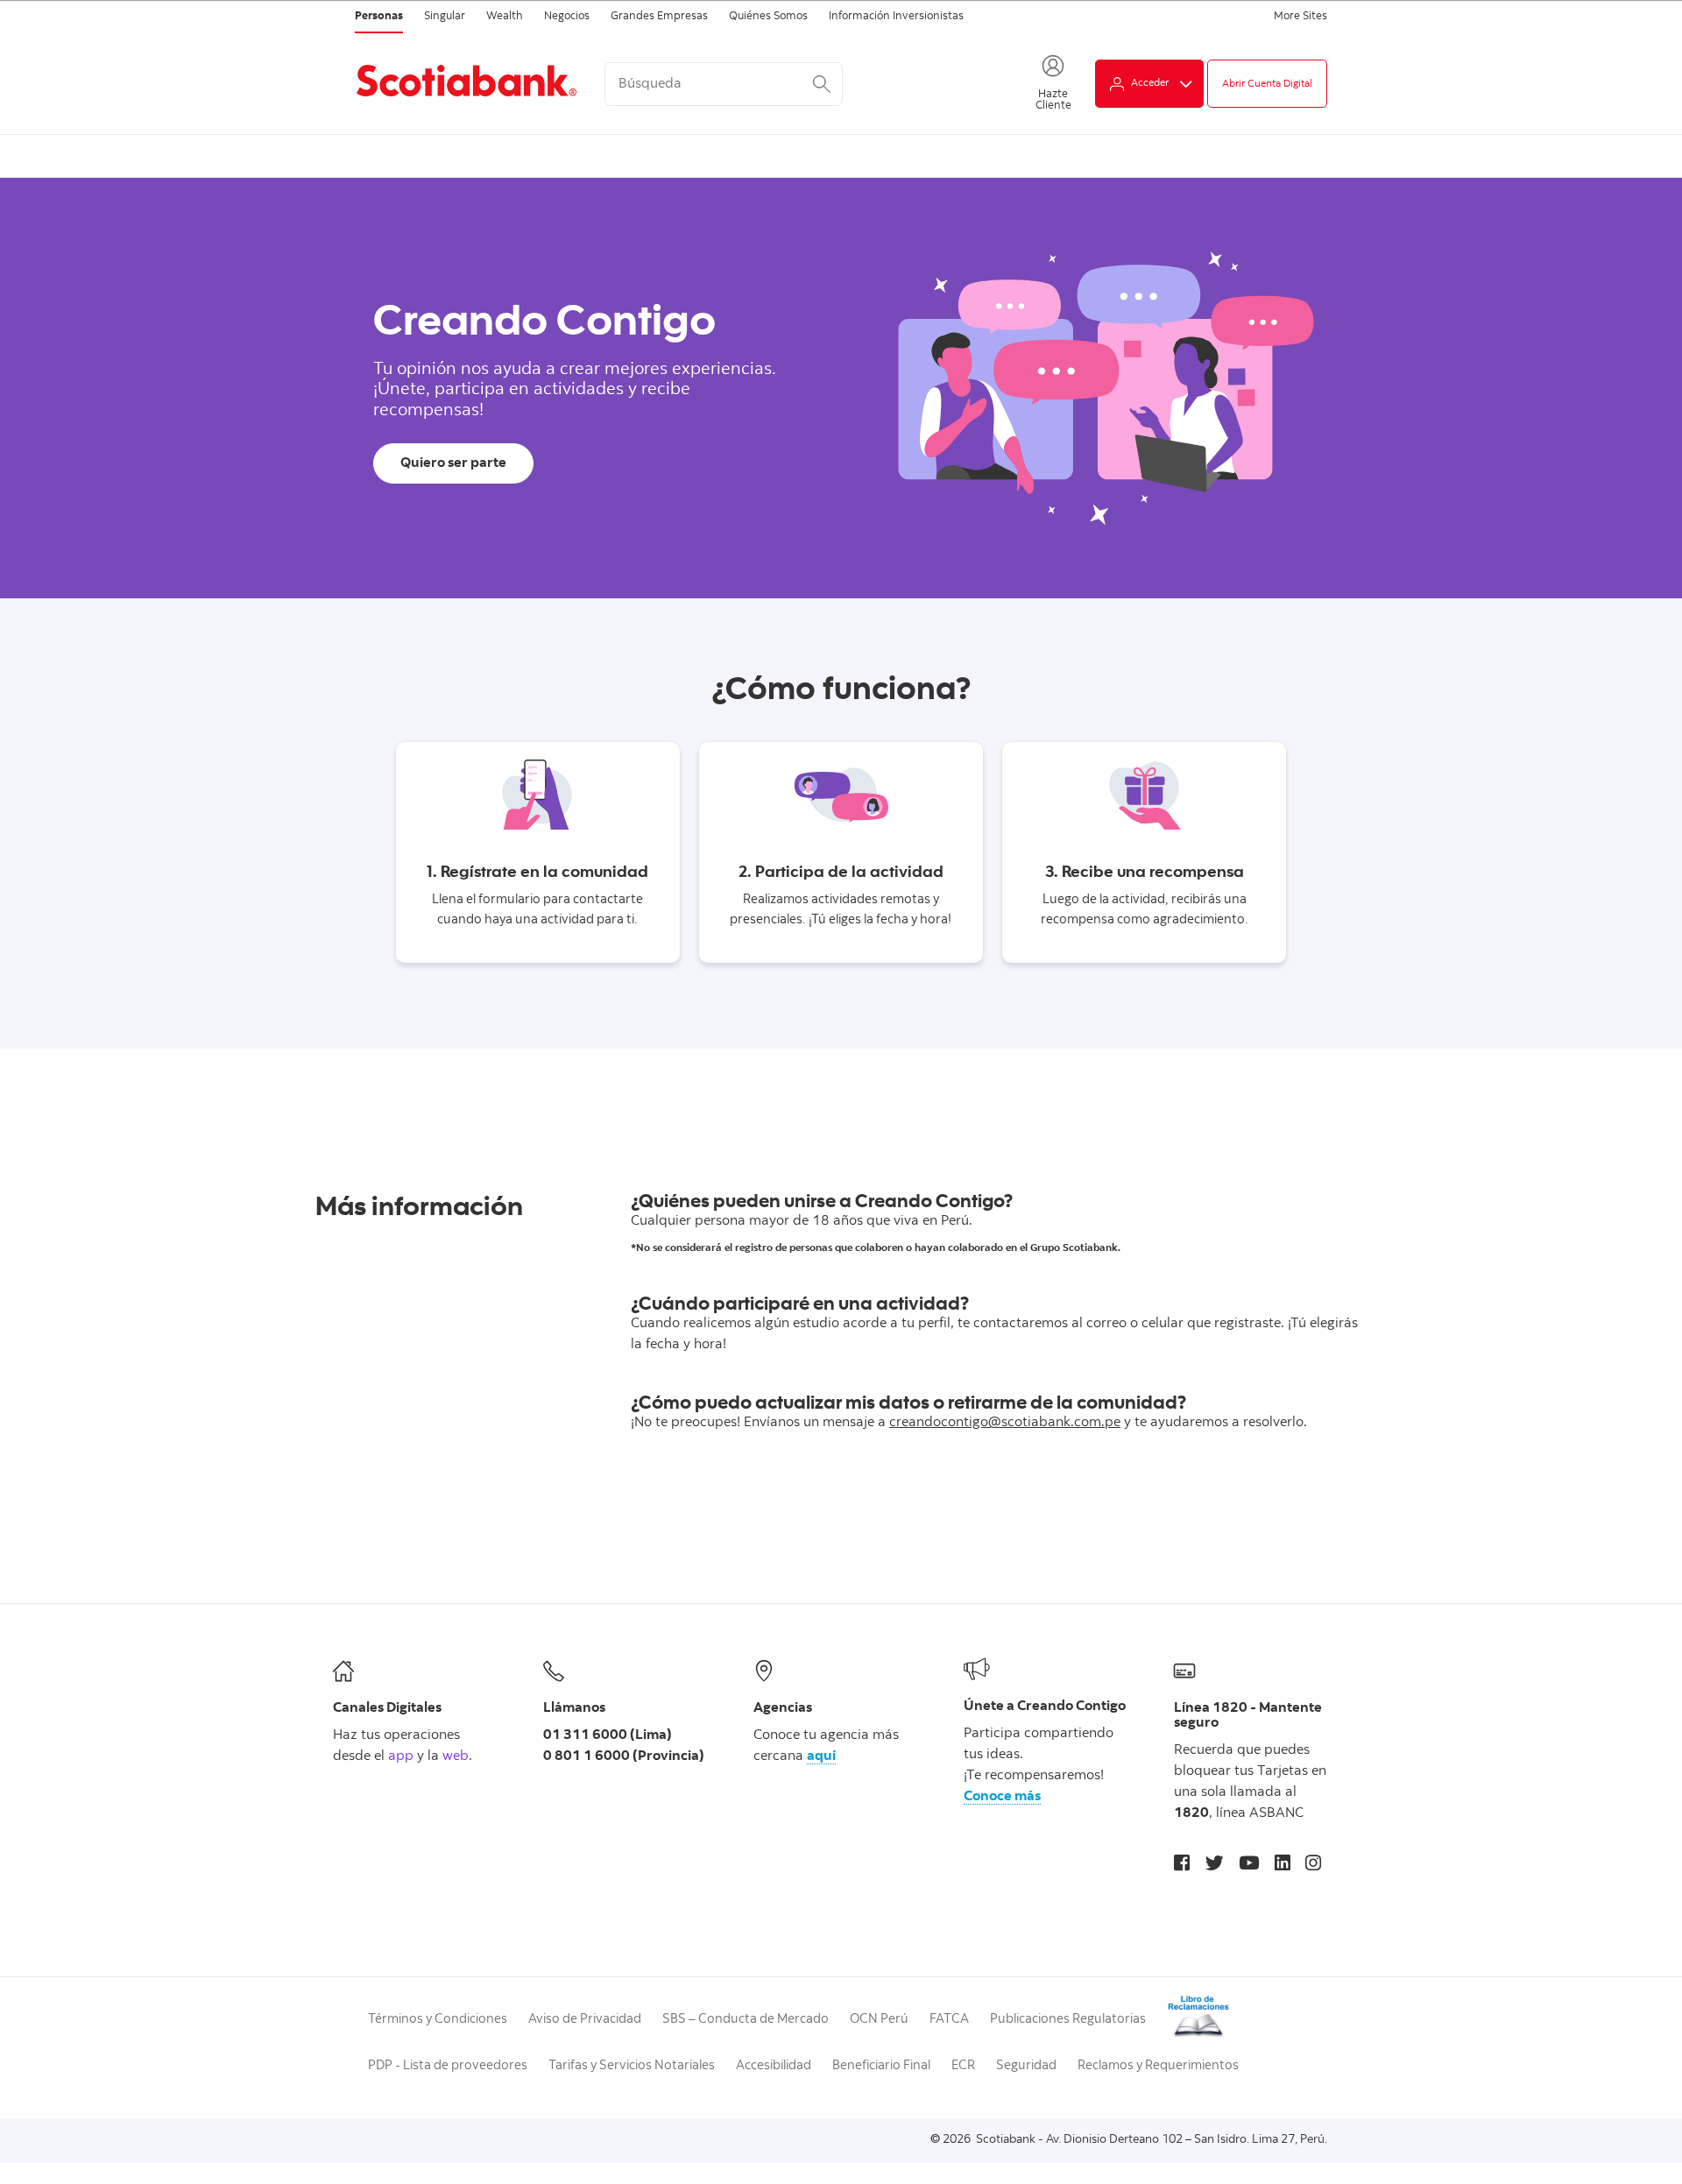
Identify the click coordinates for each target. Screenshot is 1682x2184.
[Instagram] (1313, 1866)
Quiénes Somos (768, 17)
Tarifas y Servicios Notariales (632, 2066)
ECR (963, 2066)
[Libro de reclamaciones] (1198, 2036)
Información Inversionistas (896, 17)
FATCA (949, 2020)
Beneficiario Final (881, 2066)
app (401, 1756)
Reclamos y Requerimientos (1158, 2066)
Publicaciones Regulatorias (1068, 2020)
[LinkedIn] (1283, 1866)
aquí (821, 1756)
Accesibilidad (774, 2066)
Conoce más (1002, 1797)
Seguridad (1026, 2066)
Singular (445, 17)
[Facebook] (1182, 1866)
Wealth (505, 17)
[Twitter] (1215, 1866)
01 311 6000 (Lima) (608, 1735)
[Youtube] (1249, 1866)
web (456, 1756)
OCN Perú (879, 2020)
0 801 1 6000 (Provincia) (624, 1756)
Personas (379, 17)
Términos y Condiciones (438, 2020)
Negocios (567, 17)
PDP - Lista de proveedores (448, 2066)
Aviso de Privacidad (585, 2020)
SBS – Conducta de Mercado (746, 2020)
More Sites (1300, 17)
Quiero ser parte (453, 463)
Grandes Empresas (659, 17)
